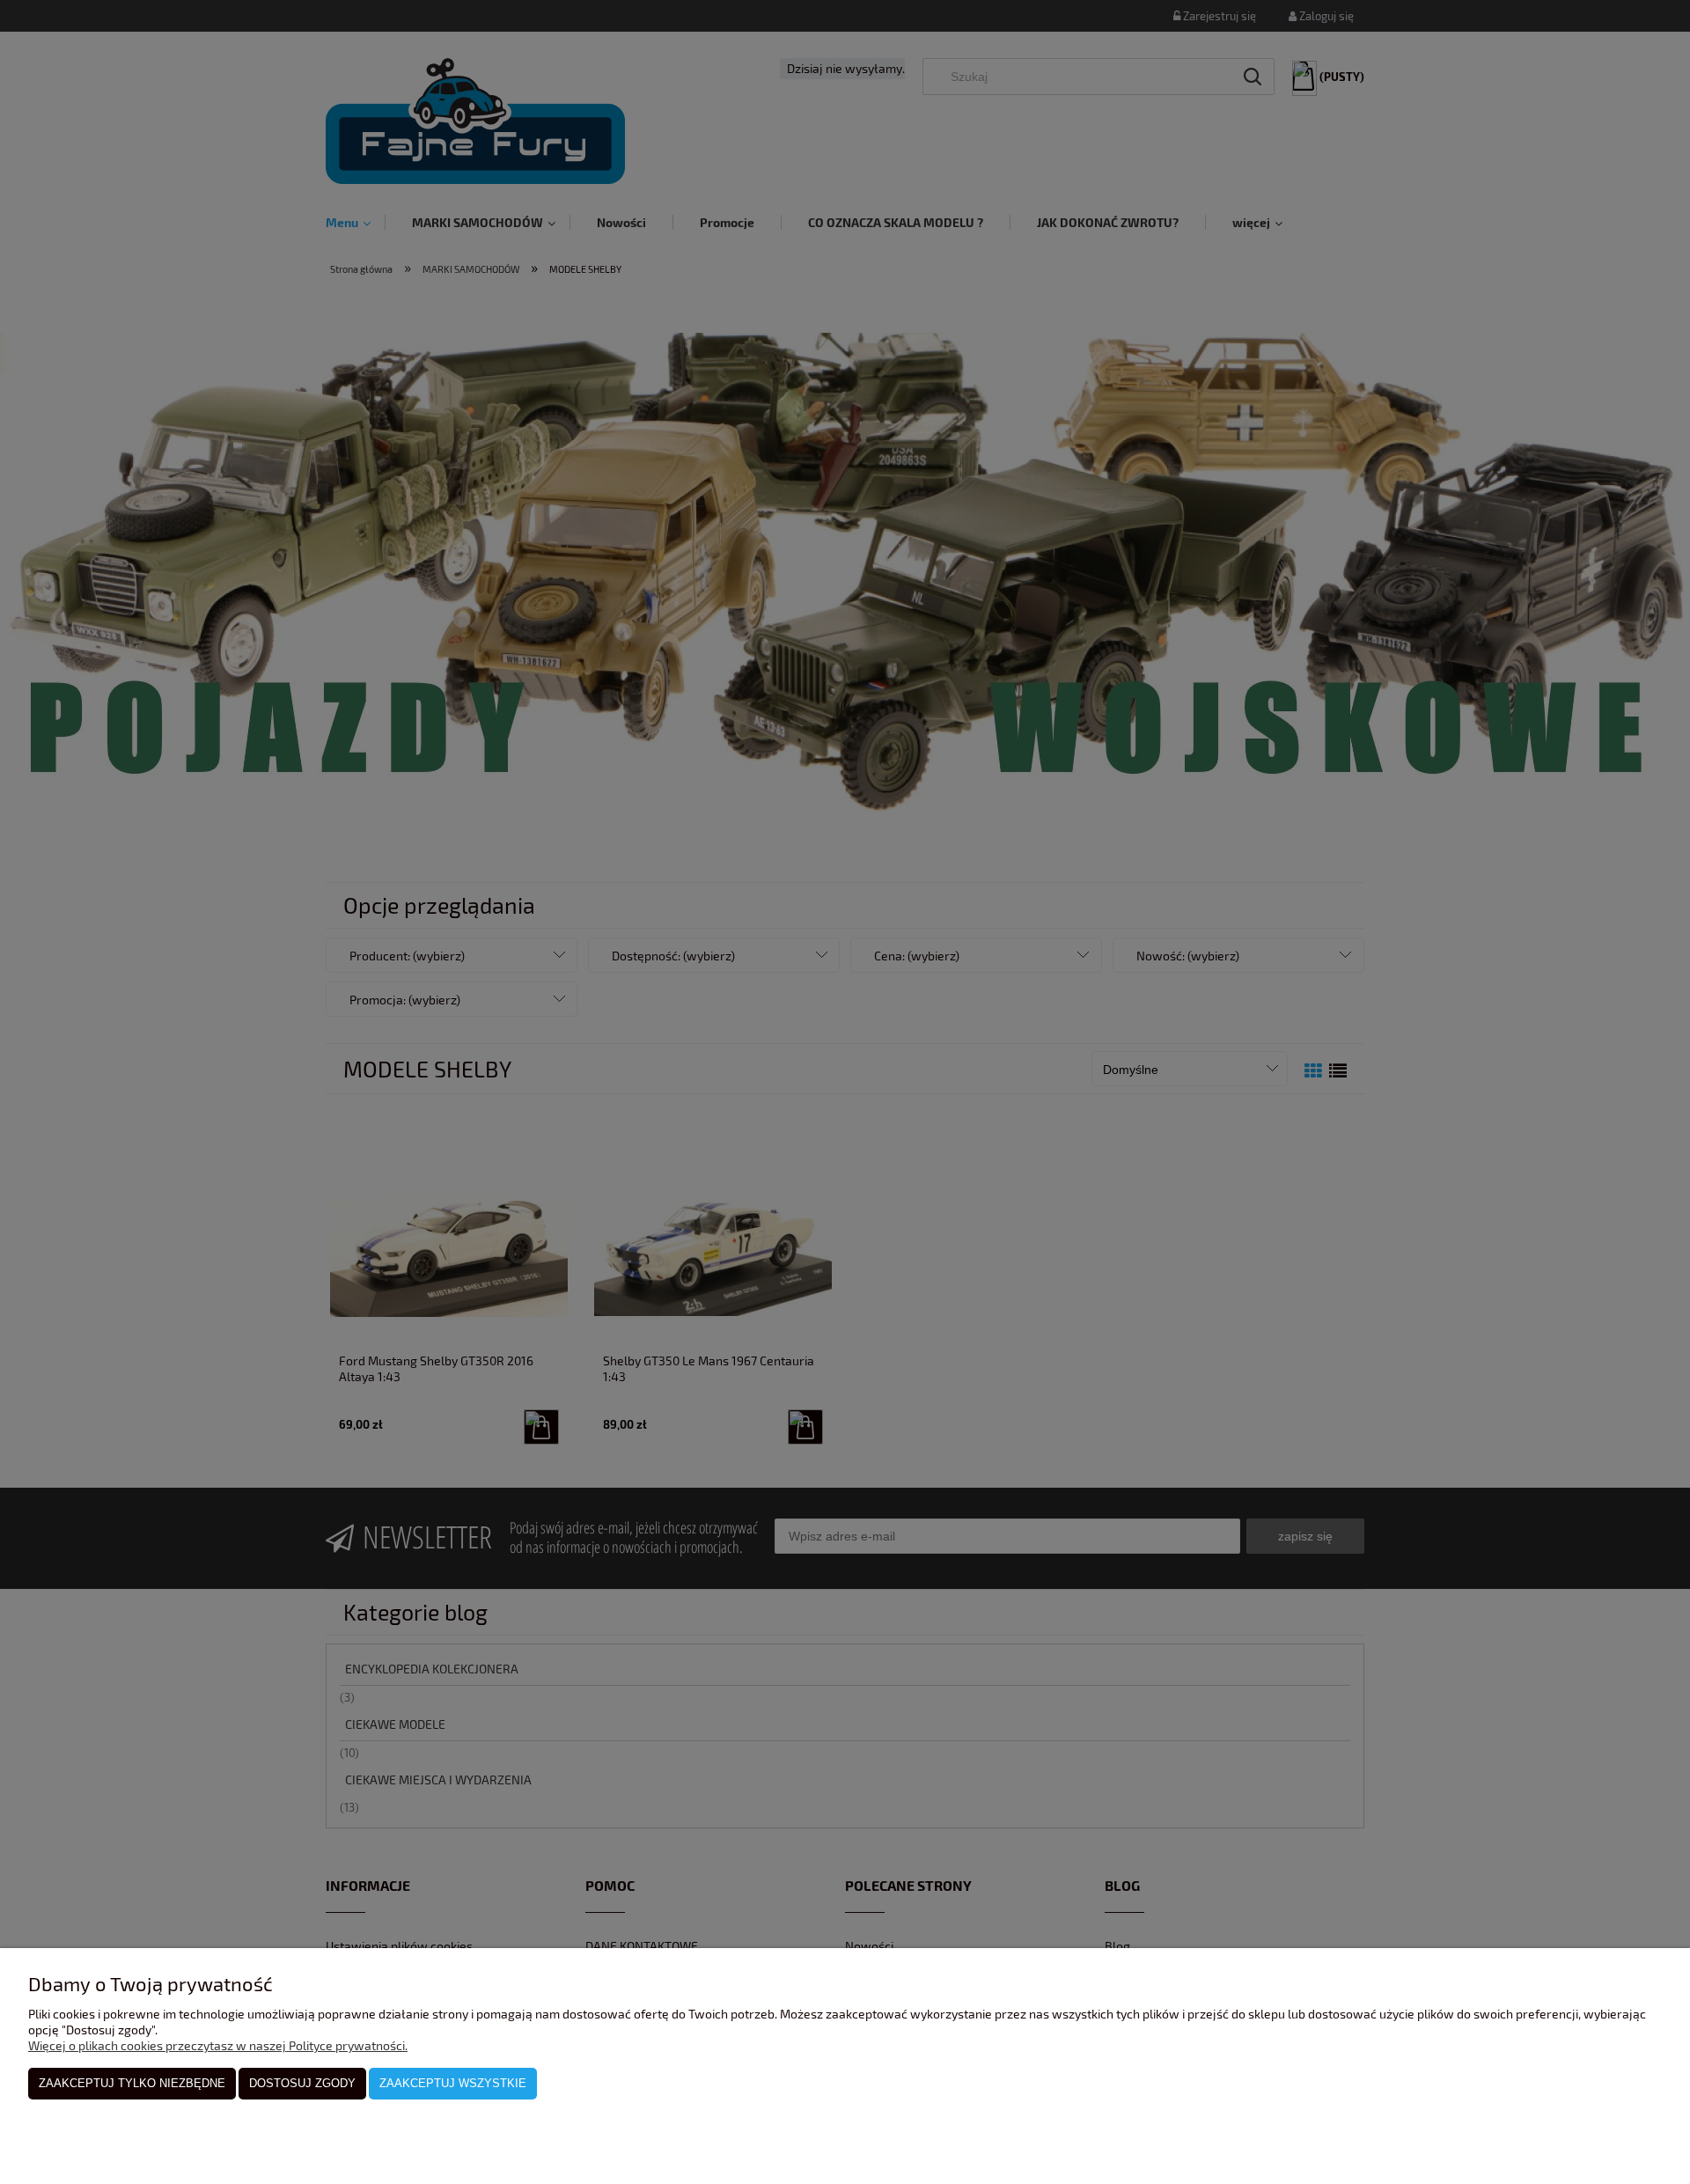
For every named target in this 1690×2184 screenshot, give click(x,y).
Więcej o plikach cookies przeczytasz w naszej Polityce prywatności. (218, 2045)
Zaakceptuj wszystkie (453, 2083)
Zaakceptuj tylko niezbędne (132, 2083)
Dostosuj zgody (302, 2083)
